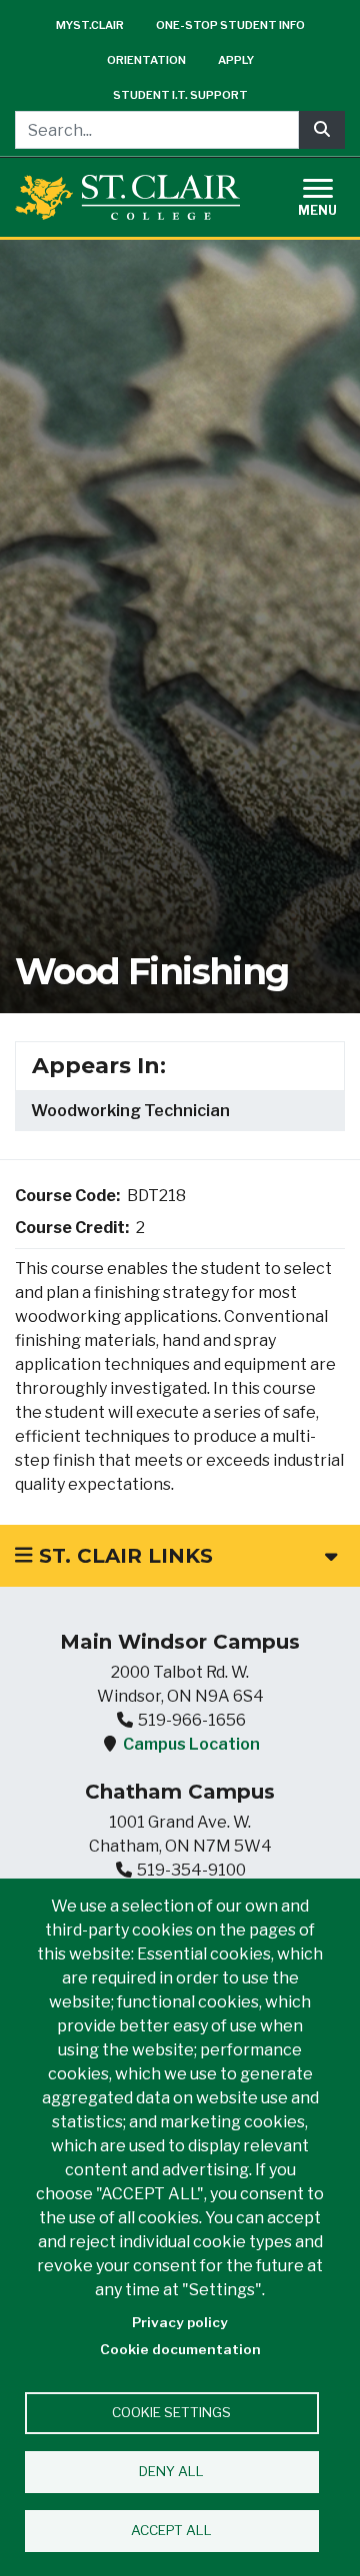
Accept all (171, 2530)
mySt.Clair (90, 25)
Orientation (146, 60)
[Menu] (330, 194)
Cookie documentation (180, 2349)
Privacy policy (180, 2322)
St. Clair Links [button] (123, 1556)
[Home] (127, 197)
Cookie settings (171, 2412)
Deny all (171, 2471)
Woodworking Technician (130, 1111)
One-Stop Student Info (230, 25)
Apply (236, 60)
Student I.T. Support (180, 95)
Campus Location (191, 1744)
